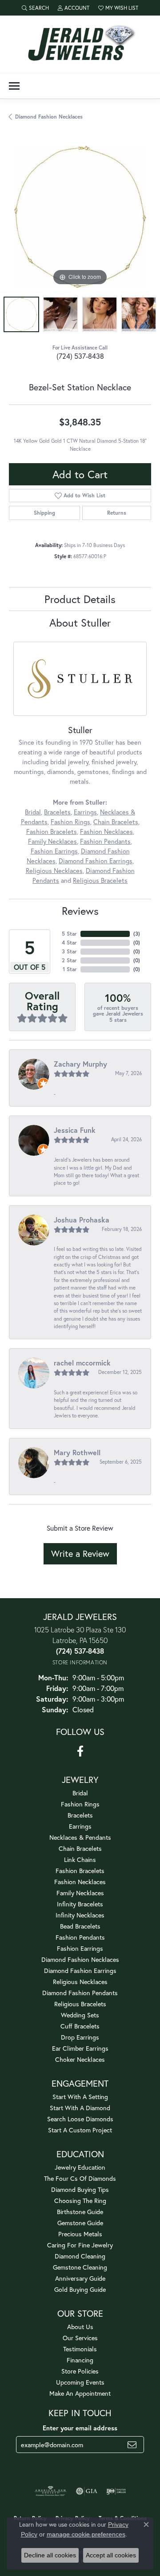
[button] (35, 8)
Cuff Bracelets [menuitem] (80, 2026)
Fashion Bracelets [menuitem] (80, 1871)
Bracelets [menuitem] (80, 1815)
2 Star (69, 960)
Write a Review (80, 1554)
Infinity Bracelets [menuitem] (80, 1904)
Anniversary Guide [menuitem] (80, 2278)
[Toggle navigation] (14, 86)
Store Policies (80, 2371)
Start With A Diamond (80, 2108)
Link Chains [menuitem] (80, 1860)
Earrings (85, 812)
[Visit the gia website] (87, 2491)
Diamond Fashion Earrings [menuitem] (80, 1971)
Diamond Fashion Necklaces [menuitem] (80, 1959)
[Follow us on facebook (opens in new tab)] (80, 1751)
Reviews (80, 911)
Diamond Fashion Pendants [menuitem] (80, 1993)
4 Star (69, 943)
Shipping (44, 513)
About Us (80, 2327)
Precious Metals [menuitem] (80, 2234)
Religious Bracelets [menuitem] (80, 2004)
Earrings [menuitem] (80, 1826)
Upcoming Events (80, 2382)
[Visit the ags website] (51, 2491)
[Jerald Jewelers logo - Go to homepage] (80, 44)
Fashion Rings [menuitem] (80, 1804)
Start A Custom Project (80, 2130)
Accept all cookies (111, 2555)
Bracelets (57, 812)
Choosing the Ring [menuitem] (80, 2201)
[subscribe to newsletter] (132, 2445)
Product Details (80, 599)
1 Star (70, 969)
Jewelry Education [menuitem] (80, 2167)
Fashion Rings (70, 822)
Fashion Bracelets (52, 832)
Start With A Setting (80, 2097)
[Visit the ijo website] (116, 2491)
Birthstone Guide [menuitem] (80, 2212)
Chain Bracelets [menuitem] (80, 1848)
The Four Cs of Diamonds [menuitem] (80, 2178)
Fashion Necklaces (106, 832)
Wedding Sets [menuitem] (80, 2015)
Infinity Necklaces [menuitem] (80, 1915)
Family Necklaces (52, 841)
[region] (80, 217)
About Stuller (80, 623)
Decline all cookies (50, 2555)
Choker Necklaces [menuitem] (80, 2059)
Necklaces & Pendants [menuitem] (80, 1837)
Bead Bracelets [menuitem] (80, 1926)
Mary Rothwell (77, 1452)
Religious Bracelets (100, 880)
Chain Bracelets (116, 822)
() (137, 934)
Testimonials (80, 2349)
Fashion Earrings (54, 851)
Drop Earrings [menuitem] (80, 2037)
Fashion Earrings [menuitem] (80, 1948)
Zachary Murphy (80, 1064)
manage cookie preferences (86, 2534)
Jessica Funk (75, 1130)
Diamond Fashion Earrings (96, 861)
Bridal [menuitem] (80, 1793)
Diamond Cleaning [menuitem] (80, 2256)
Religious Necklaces (54, 871)
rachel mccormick (82, 1363)
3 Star (69, 951)
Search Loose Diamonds (80, 2119)
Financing (80, 2360)
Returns (117, 513)
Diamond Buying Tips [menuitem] (80, 2189)
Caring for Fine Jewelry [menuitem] (80, 2245)
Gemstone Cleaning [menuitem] (80, 2267)
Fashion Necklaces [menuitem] (80, 1882)
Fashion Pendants (105, 841)
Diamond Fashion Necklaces (49, 117)
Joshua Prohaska (82, 1220)
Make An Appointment (80, 2393)
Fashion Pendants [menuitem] (80, 1937)
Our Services (80, 2338)
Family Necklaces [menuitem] (80, 1893)
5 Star (69, 934)
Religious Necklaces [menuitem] (80, 1982)
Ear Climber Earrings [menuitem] (80, 2048)
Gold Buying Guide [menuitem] (80, 2289)
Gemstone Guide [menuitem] (80, 2223)
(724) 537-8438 (80, 356)
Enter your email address (80, 2428)
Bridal (33, 812)
